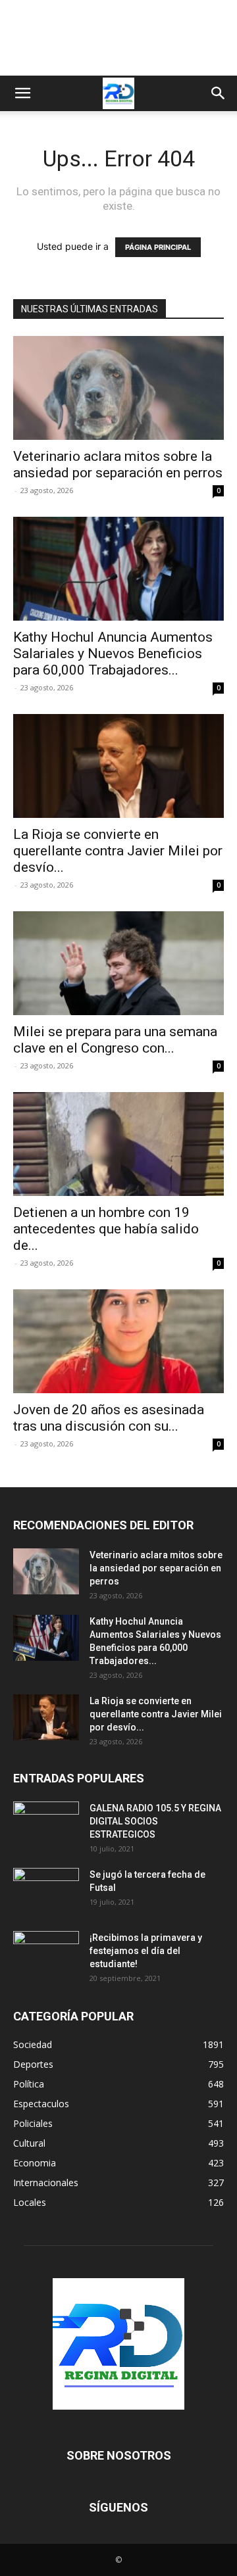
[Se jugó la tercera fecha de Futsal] (46, 1891)
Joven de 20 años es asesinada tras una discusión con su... (109, 1418)
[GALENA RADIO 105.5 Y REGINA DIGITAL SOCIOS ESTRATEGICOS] (46, 1825)
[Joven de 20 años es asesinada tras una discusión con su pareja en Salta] (118, 1341)
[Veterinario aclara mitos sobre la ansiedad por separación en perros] (118, 388)
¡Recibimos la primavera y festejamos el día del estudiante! (146, 1951)
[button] (22, 93)
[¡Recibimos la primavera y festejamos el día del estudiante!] (46, 1954)
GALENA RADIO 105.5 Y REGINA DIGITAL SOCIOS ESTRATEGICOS (155, 1821)
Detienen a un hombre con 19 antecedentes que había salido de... (106, 1229)
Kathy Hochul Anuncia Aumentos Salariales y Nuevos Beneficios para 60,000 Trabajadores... (113, 654)
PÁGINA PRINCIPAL (158, 247)
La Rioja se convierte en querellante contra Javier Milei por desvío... (118, 851)
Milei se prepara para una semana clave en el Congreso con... (115, 1040)
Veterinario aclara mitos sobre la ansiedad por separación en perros (118, 465)
